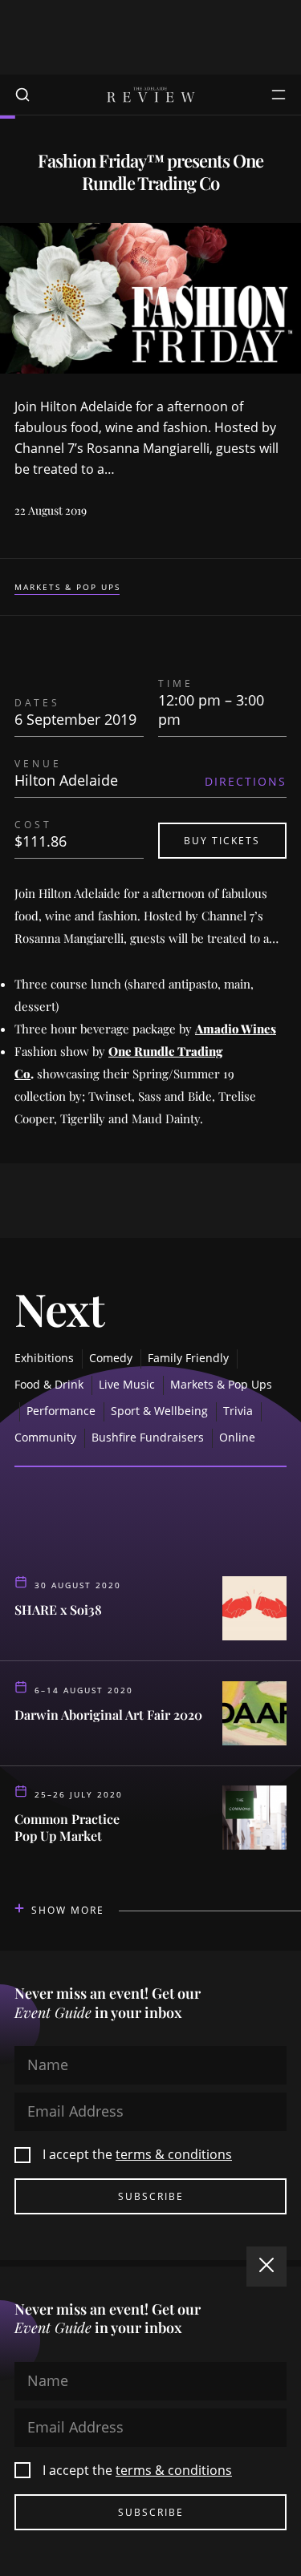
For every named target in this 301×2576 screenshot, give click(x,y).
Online (237, 1437)
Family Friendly (188, 1358)
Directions (246, 781)
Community (45, 1437)
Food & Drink (49, 1384)
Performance (61, 1411)
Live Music (127, 1384)
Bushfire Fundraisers (148, 1437)
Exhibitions (44, 1358)
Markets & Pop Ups (67, 587)
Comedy (111, 1358)
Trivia (238, 1411)
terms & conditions (174, 2154)
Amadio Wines (236, 1029)
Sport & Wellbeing (159, 1411)
